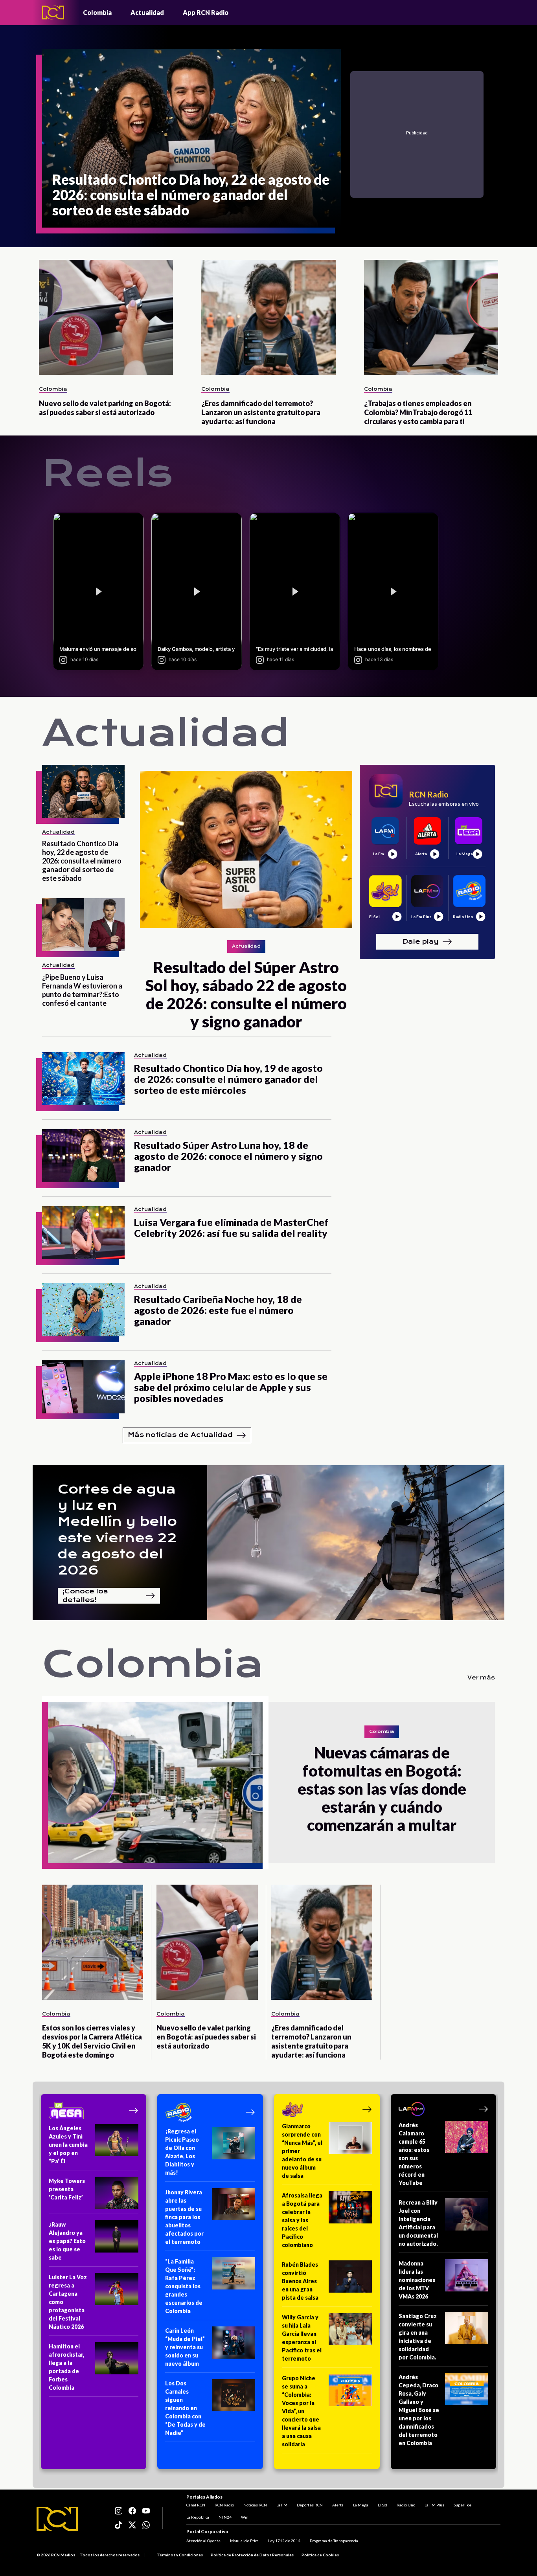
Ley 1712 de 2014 (284, 2541)
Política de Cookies (320, 2555)
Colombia (97, 12)
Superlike (463, 2505)
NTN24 (225, 2517)
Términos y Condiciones (180, 2555)
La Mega (361, 2505)
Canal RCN (196, 2505)
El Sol (383, 2505)
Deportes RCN (310, 2505)
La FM (282, 2505)
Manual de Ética (244, 2541)
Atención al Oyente (203, 2541)
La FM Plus (434, 2505)
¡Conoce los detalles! (85, 1596)
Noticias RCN (255, 2505)
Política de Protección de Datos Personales (252, 2555)
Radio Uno (406, 2505)
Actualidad (147, 12)
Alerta (338, 2505)
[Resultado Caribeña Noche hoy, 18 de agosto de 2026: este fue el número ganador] (83, 1310)
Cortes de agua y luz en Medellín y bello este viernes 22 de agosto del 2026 (117, 1530)
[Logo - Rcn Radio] (53, 12)
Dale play (421, 942)
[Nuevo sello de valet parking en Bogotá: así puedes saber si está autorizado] (106, 317)
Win (245, 2517)
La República (198, 2517)
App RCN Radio (206, 12)
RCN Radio (224, 2505)
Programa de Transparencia (334, 2541)
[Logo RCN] (57, 2519)
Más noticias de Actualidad (180, 1435)
